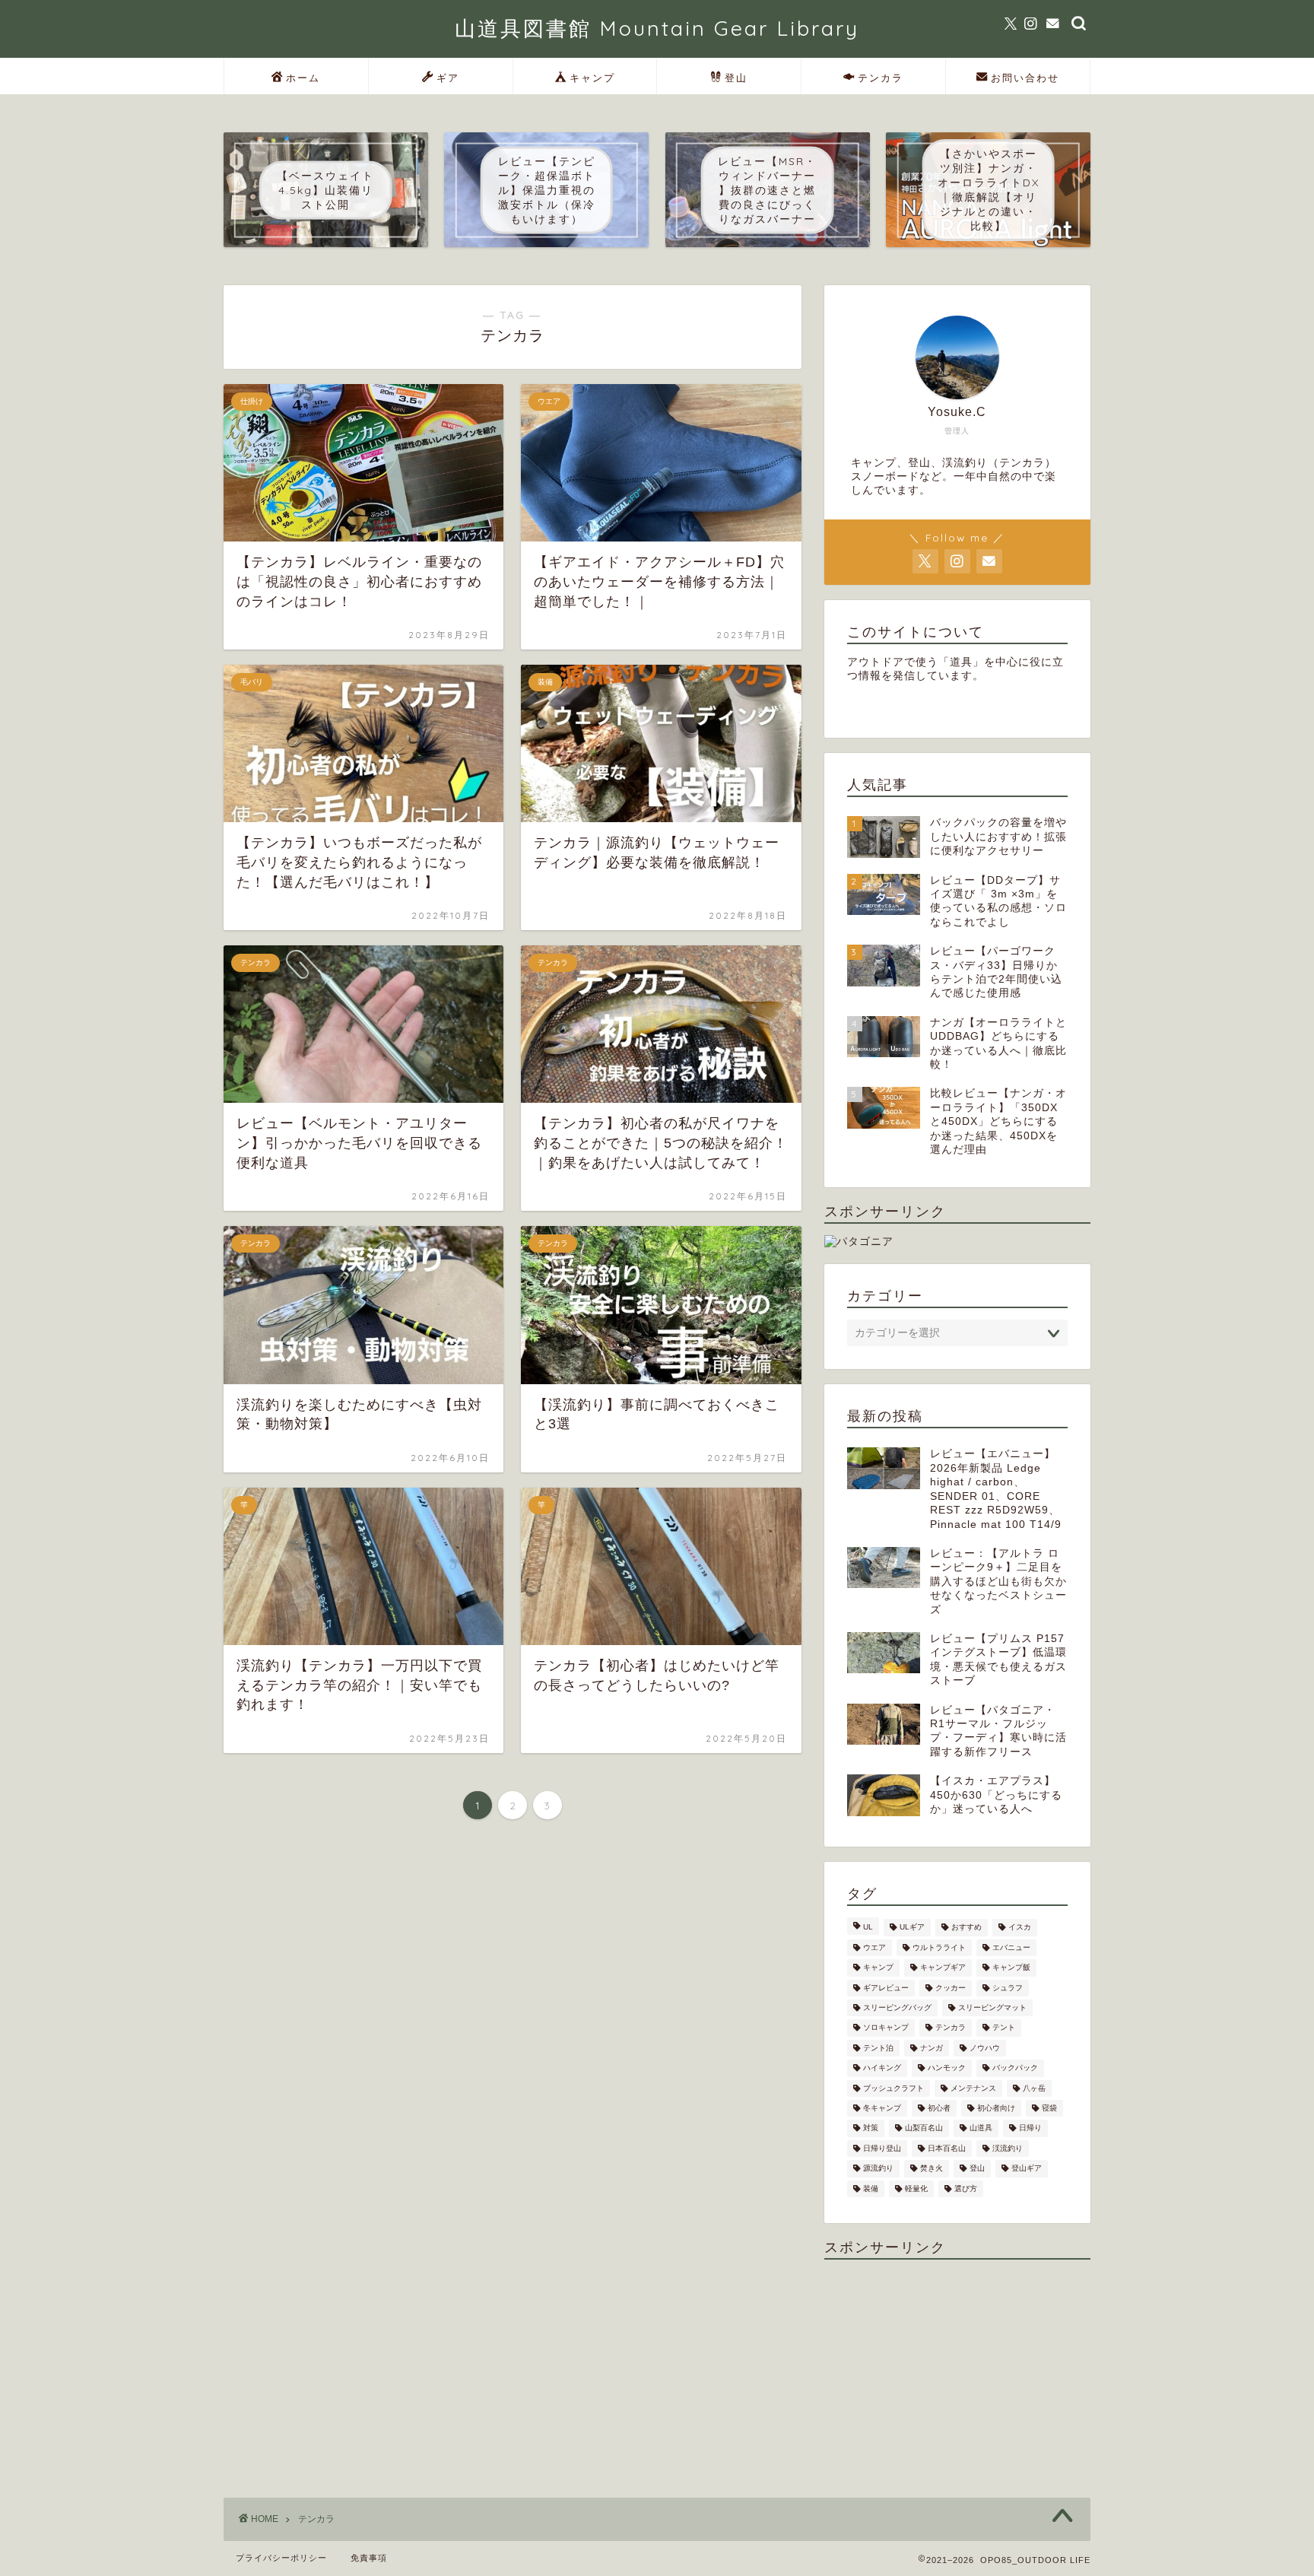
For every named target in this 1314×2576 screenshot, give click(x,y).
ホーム (303, 78)
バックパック (1015, 2068)
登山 (736, 78)
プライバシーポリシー (281, 2558)
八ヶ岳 (1034, 2088)
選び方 (966, 2188)
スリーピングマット (992, 2007)
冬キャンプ (882, 2108)
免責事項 (369, 2558)
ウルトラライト (939, 1947)
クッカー (951, 1988)
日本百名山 (947, 2148)
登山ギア (1027, 2169)
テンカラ (881, 78)
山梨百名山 (924, 2128)
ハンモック (947, 2068)
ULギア (912, 1928)
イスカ (1020, 1928)
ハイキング (882, 2068)
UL (868, 1928)
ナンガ (932, 2048)
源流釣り (878, 2169)
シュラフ (1008, 1988)
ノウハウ (985, 2048)
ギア (448, 78)
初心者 (939, 2108)
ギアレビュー (886, 1988)
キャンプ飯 (1011, 1968)
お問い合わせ (1025, 78)
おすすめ (966, 1928)
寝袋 (1049, 2108)
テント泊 (878, 2048)
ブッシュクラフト (893, 2088)
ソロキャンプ (886, 2028)
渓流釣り (1008, 2148)
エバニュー (1011, 1947)
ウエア (874, 1947)
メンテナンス (973, 2088)
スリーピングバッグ (897, 2007)
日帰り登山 (882, 2148)
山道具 (981, 2128)
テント (1004, 2028)
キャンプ (592, 78)
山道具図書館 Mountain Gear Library (657, 28)
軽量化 (916, 2188)
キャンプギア (943, 1968)
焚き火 (932, 2169)
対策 (871, 2128)
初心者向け (996, 2108)
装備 (871, 2188)
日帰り (1030, 2128)
